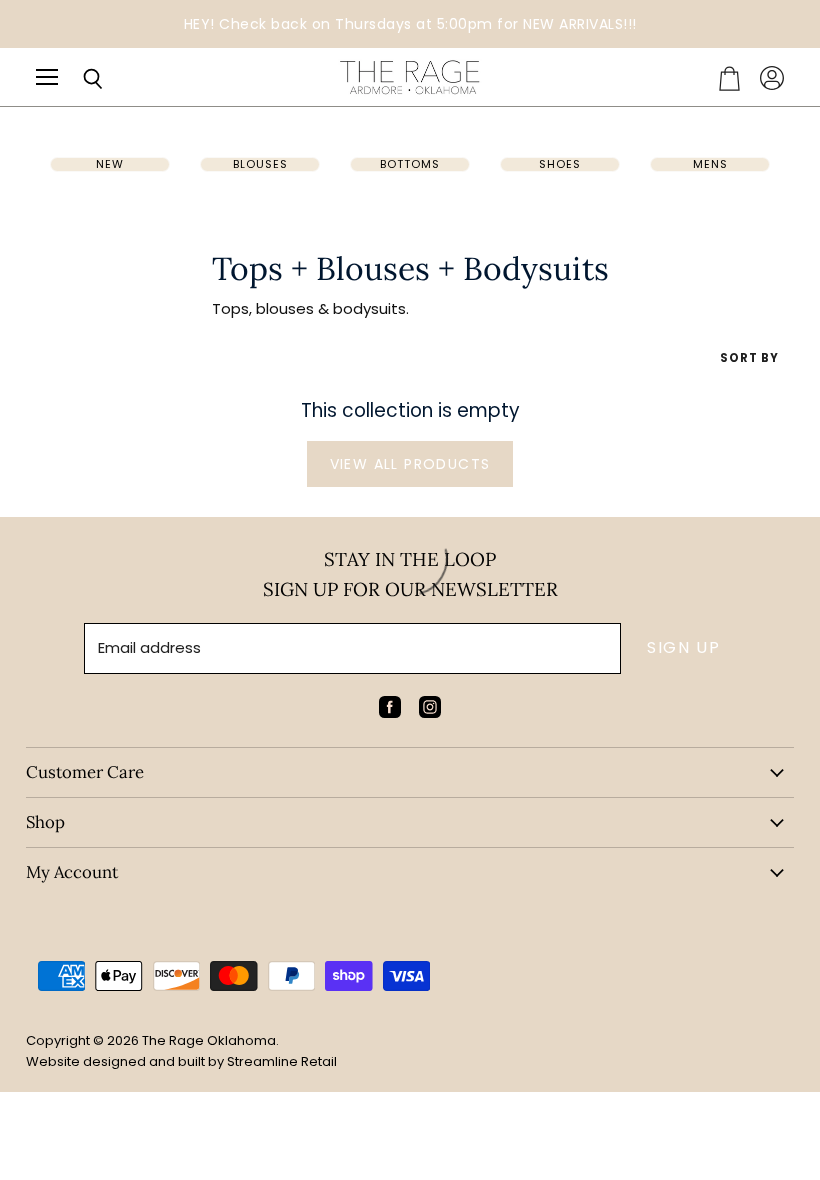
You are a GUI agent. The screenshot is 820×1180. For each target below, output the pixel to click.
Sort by (749, 358)
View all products (410, 464)
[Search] (78, 79)
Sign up (683, 647)
